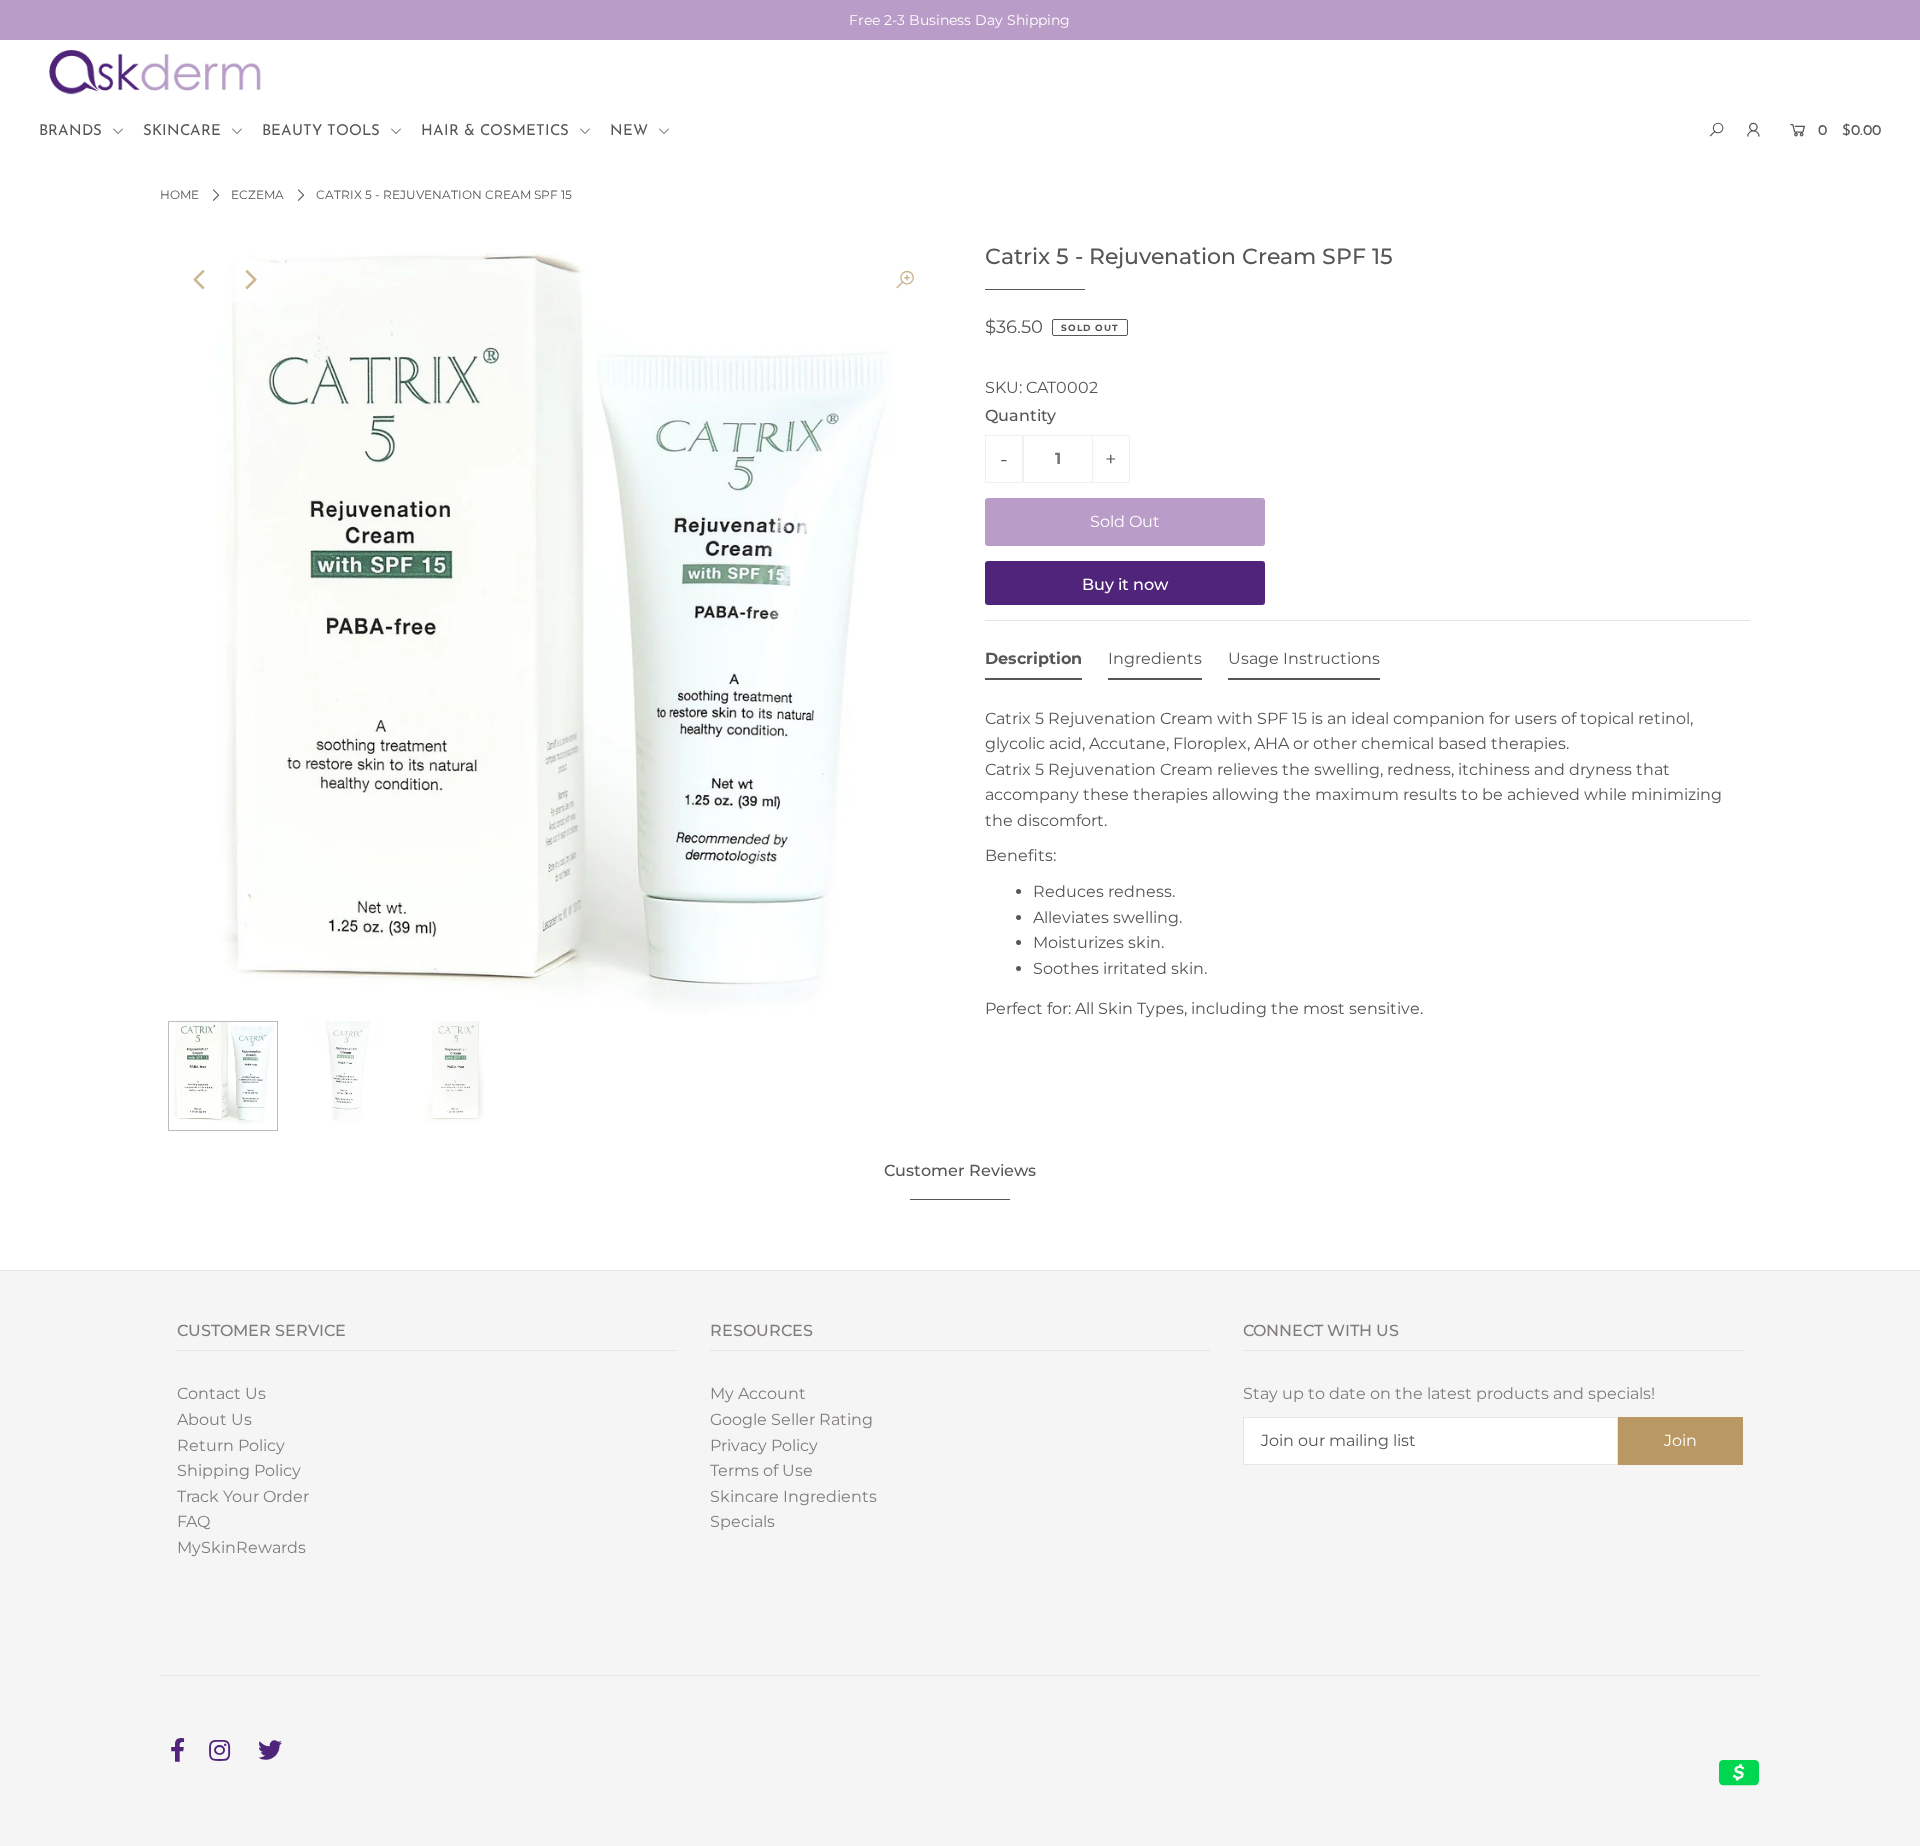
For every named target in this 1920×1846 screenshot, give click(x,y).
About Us (214, 1419)
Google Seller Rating (791, 1419)
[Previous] (200, 280)
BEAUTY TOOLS (323, 131)
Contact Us (221, 1393)
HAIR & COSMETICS (497, 131)
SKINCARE (184, 131)
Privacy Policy (764, 1445)
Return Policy (231, 1445)
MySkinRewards (241, 1547)
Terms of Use (761, 1470)
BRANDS (73, 131)
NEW (631, 131)
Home (179, 194)
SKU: (1003, 387)
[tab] (1033, 663)
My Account (758, 1393)
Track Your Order (243, 1496)
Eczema (257, 194)
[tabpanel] (1367, 858)
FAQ (193, 1521)
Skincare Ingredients (793, 1496)
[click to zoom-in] (905, 280)
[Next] (249, 280)
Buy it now (1125, 584)
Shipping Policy (239, 1470)
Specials (742, 1521)
